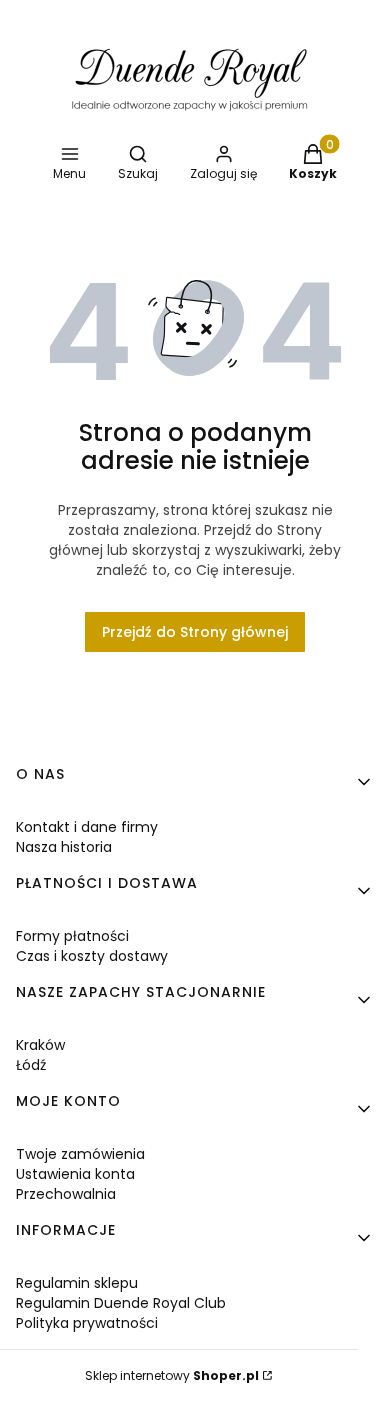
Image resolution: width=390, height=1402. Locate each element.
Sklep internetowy (172, 1375)
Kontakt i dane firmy (87, 827)
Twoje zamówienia (80, 1154)
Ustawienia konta (75, 1174)
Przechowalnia (66, 1194)
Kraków (40, 1045)
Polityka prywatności (87, 1323)
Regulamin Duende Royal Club (121, 1303)
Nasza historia (64, 847)
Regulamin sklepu (77, 1283)
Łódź (31, 1065)
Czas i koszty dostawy (92, 956)
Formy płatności (72, 936)
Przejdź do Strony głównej (195, 632)
